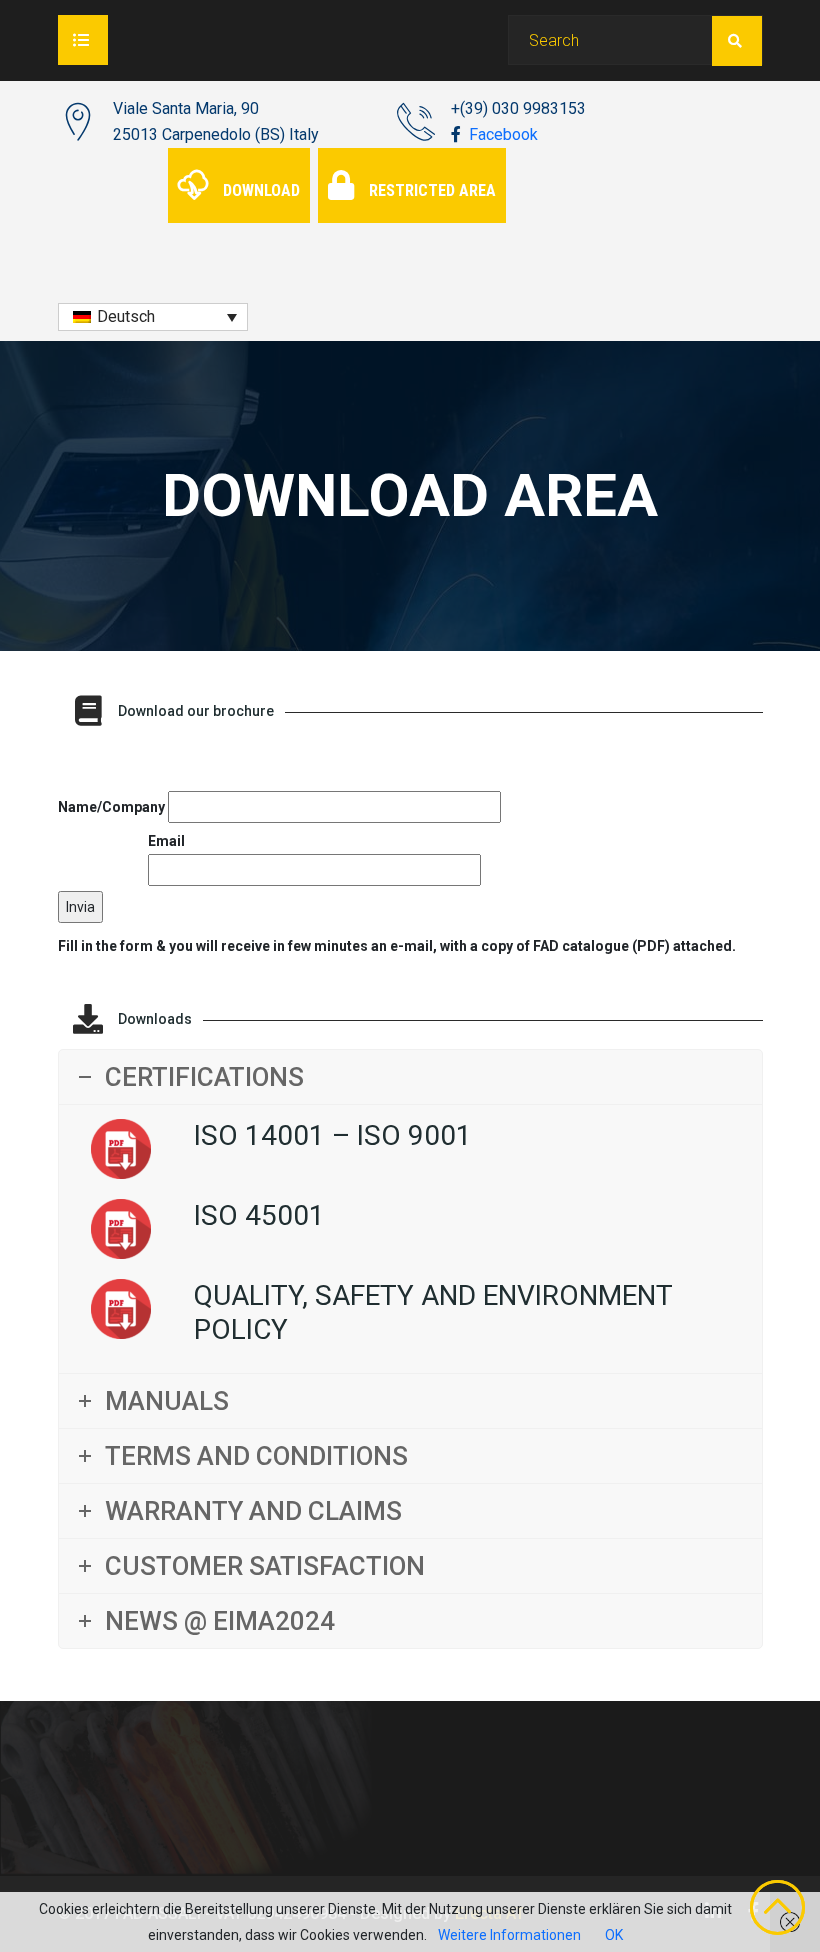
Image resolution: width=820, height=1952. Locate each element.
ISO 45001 (259, 1215)
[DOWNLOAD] (241, 161)
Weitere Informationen (509, 1935)
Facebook (501, 134)
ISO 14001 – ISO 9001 (333, 1135)
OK (614, 1935)
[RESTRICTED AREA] (414, 161)
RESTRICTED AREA (432, 190)
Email (166, 841)
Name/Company (113, 807)
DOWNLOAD (261, 190)
